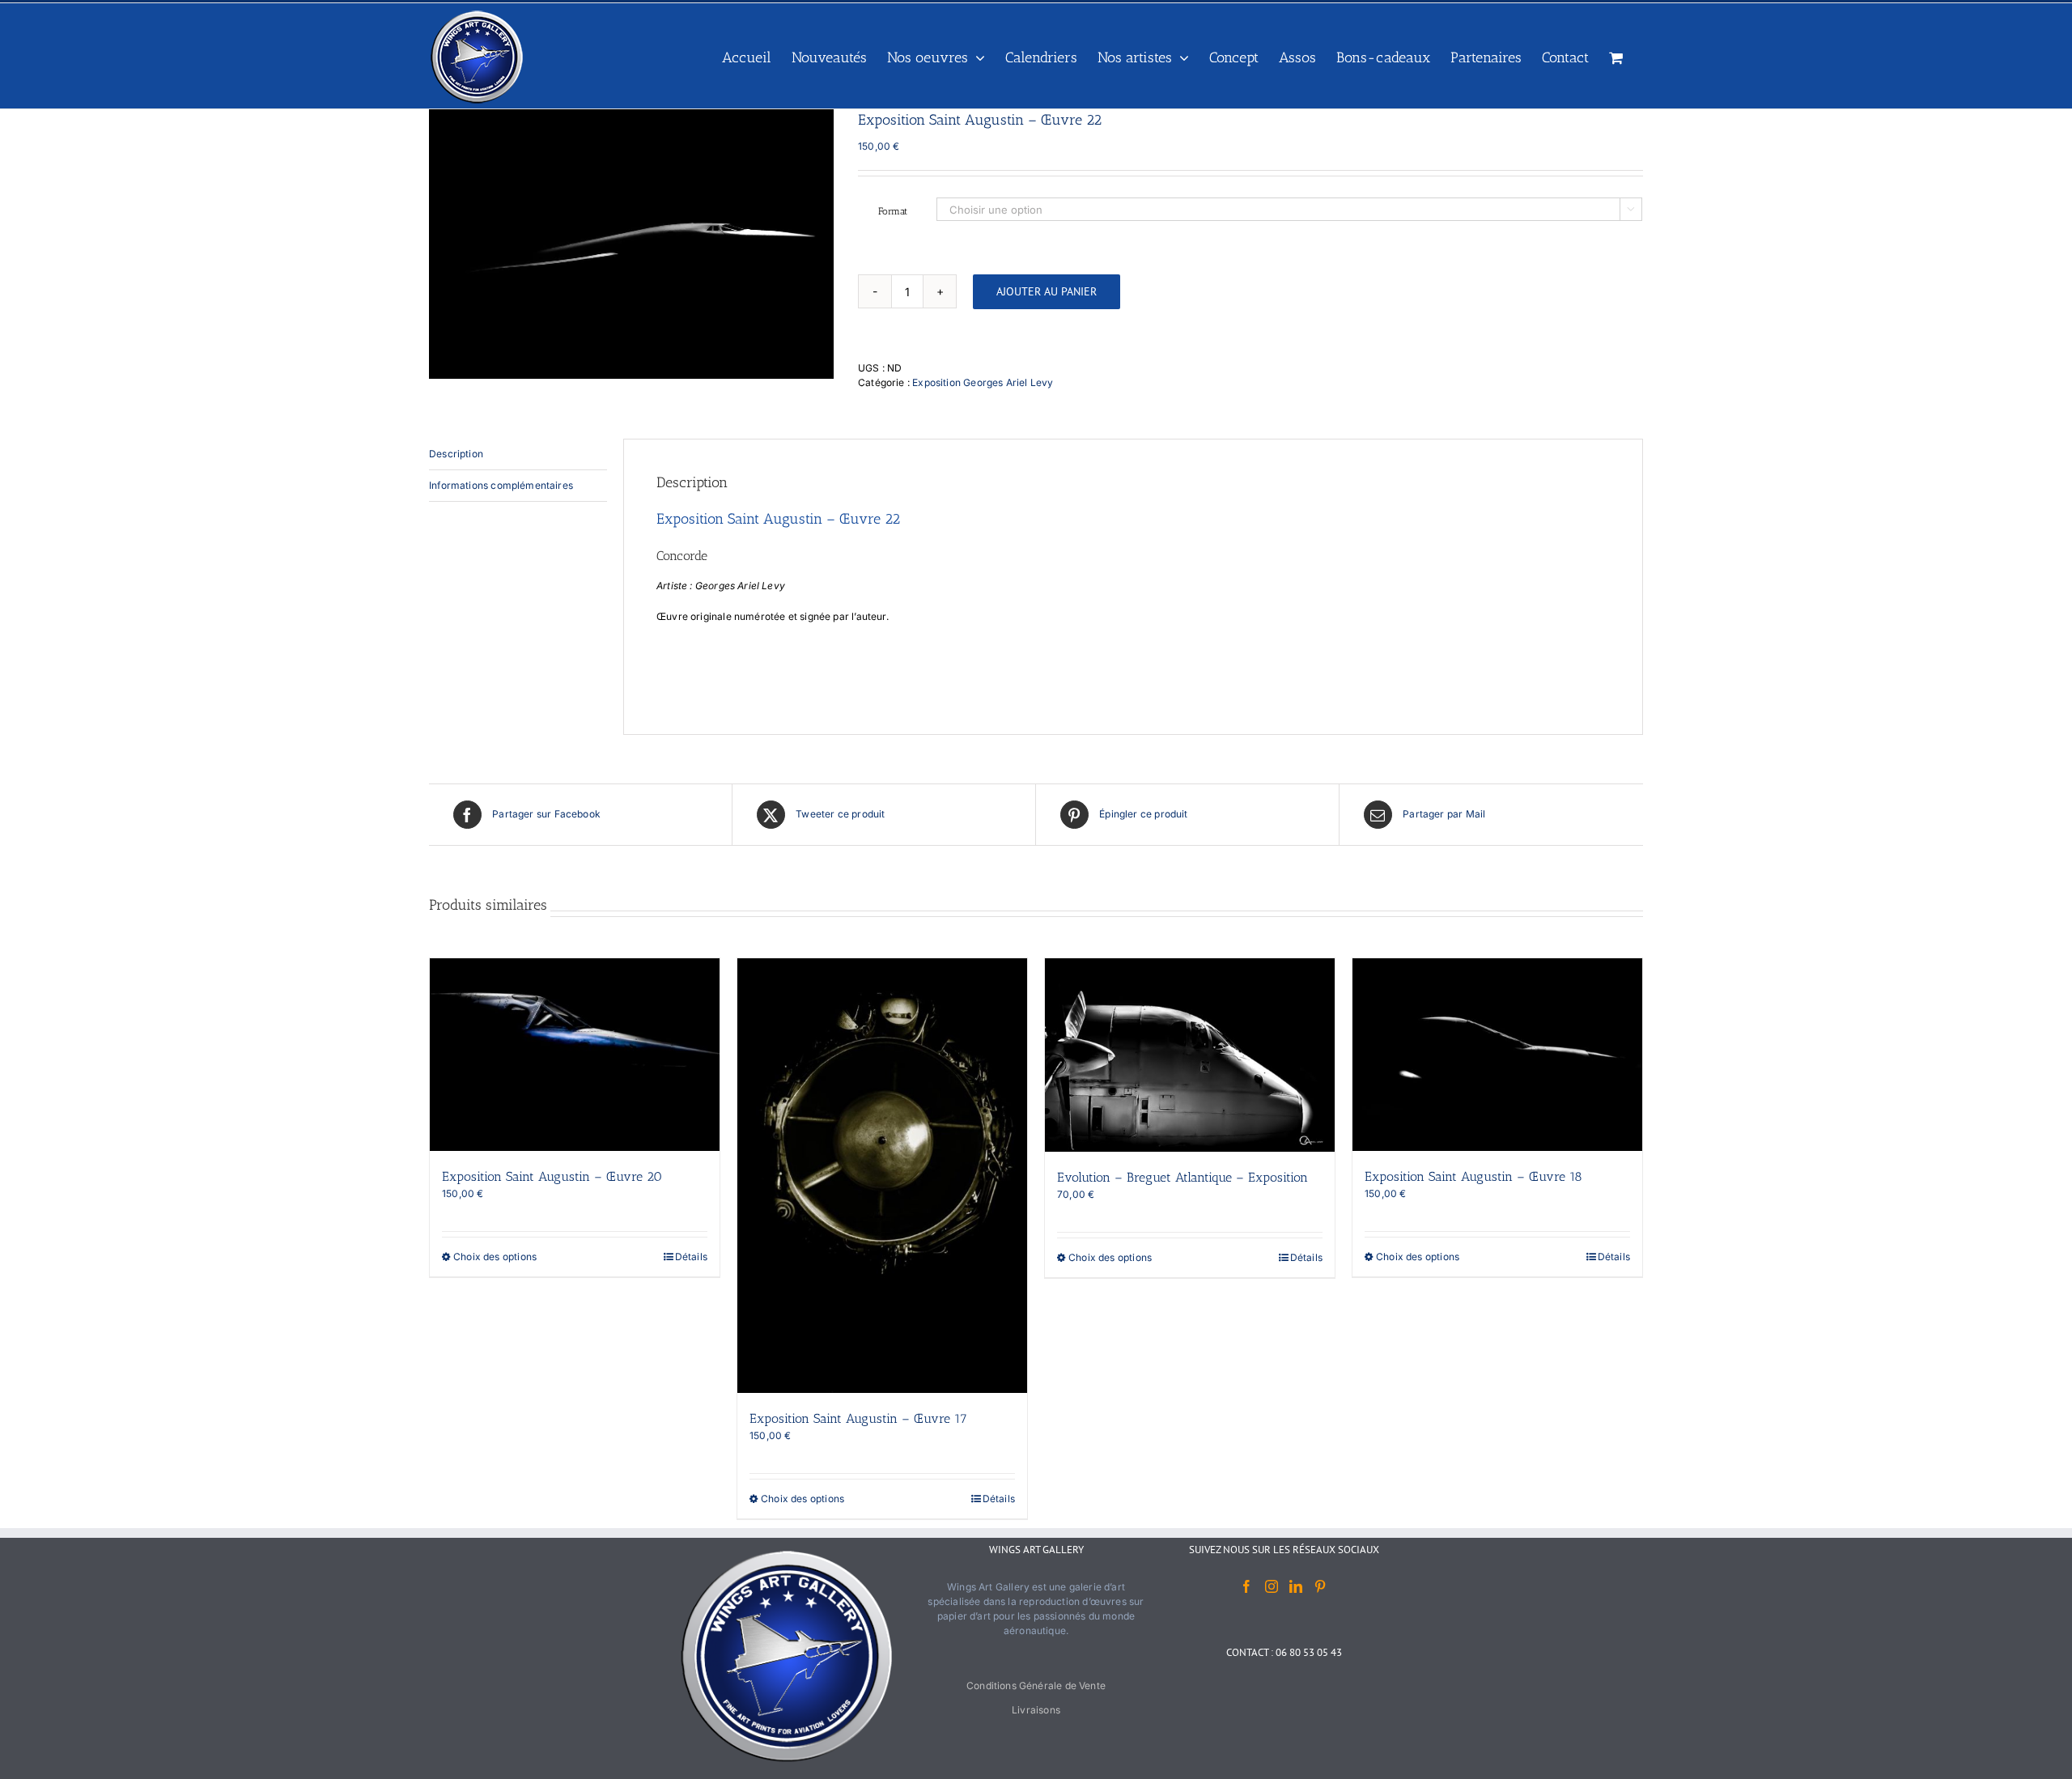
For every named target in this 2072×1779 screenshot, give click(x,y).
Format (893, 211)
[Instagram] (1272, 1586)
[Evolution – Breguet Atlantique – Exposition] (1190, 1055)
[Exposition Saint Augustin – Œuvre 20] (575, 1055)
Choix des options (495, 1257)
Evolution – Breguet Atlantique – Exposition (1182, 1177)
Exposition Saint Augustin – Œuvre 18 (1473, 1176)
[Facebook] (1246, 1586)
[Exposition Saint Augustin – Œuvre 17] (882, 1176)
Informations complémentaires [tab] (501, 485)
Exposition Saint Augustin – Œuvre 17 (858, 1418)
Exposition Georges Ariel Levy (983, 382)
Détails (691, 1257)
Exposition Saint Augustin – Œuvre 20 (552, 1176)
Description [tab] (456, 454)
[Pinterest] (1320, 1586)
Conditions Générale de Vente (1036, 1686)
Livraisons (1036, 1710)
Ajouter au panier (1047, 291)
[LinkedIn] (1296, 1586)
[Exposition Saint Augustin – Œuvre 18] (1497, 1055)
